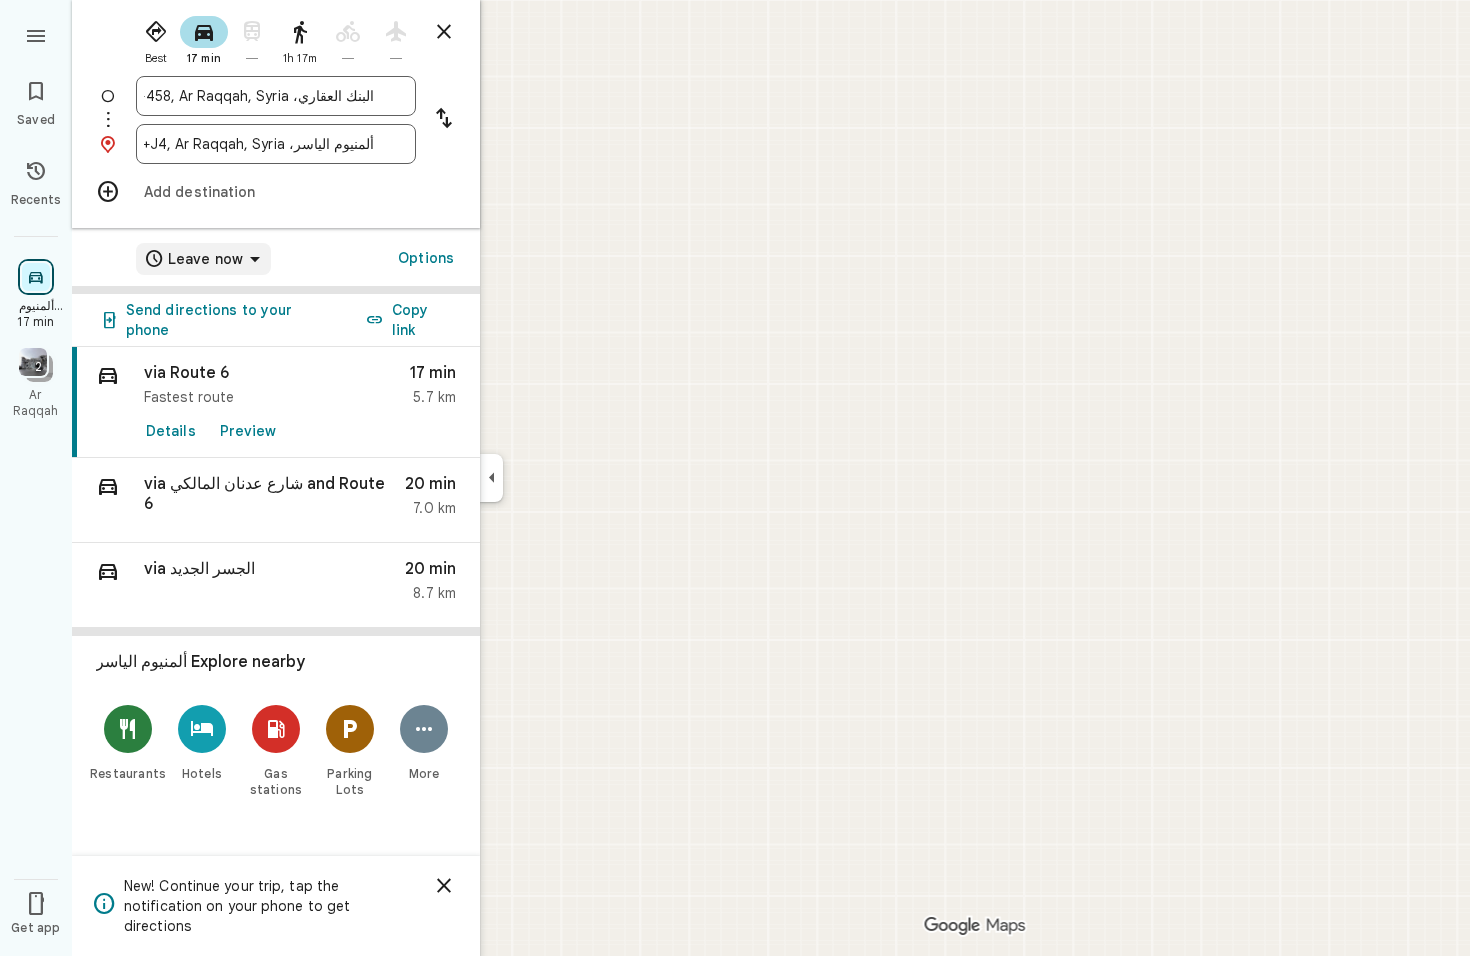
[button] (276, 500)
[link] (276, 402)
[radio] (156, 38)
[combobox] (259, 96)
